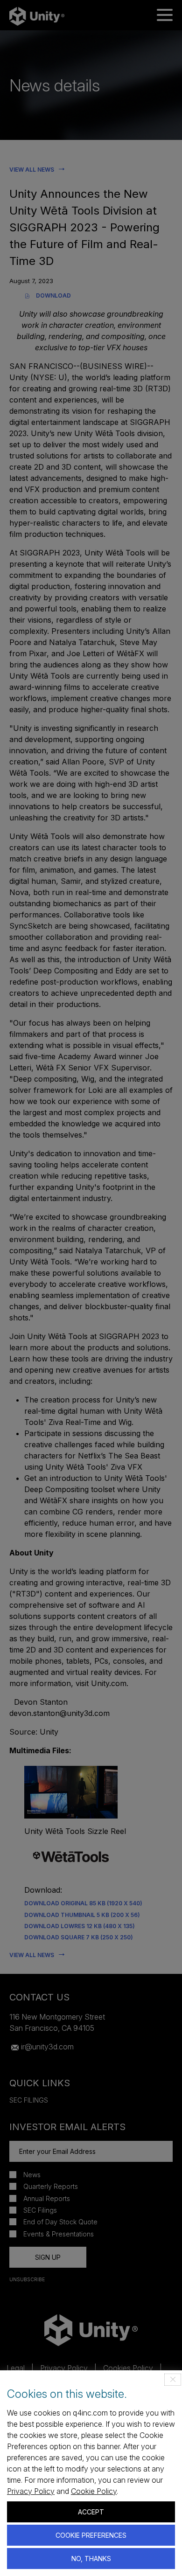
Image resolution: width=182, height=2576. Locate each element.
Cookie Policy (94, 2491)
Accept (91, 2512)
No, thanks (91, 2559)
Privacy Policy (31, 2491)
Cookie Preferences (91, 2535)
